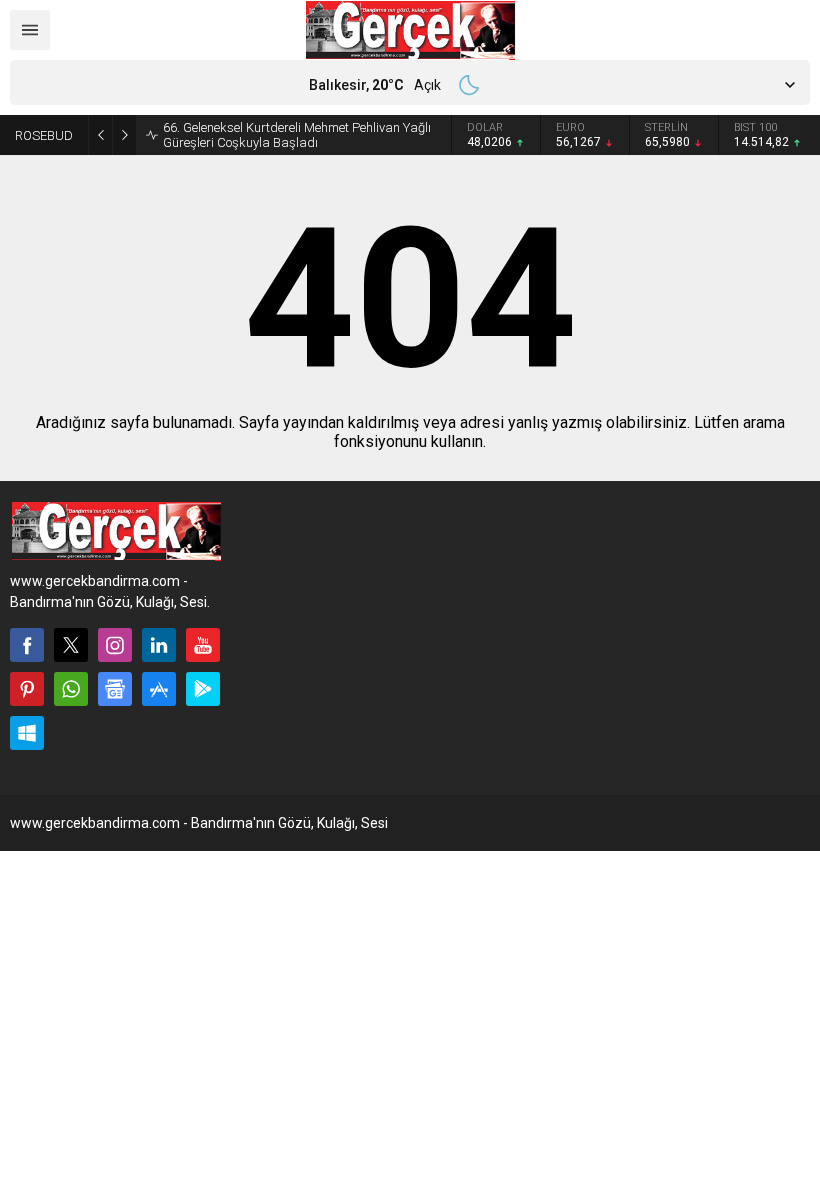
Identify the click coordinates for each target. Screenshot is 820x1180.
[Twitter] (71, 645)
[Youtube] (203, 645)
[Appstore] (159, 689)
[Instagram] (115, 645)
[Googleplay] (203, 689)
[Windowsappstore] (27, 733)
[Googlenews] (115, 689)
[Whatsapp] (71, 689)
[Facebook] (27, 645)
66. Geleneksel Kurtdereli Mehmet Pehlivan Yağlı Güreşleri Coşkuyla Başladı (297, 135)
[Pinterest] (27, 689)
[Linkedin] (159, 645)
